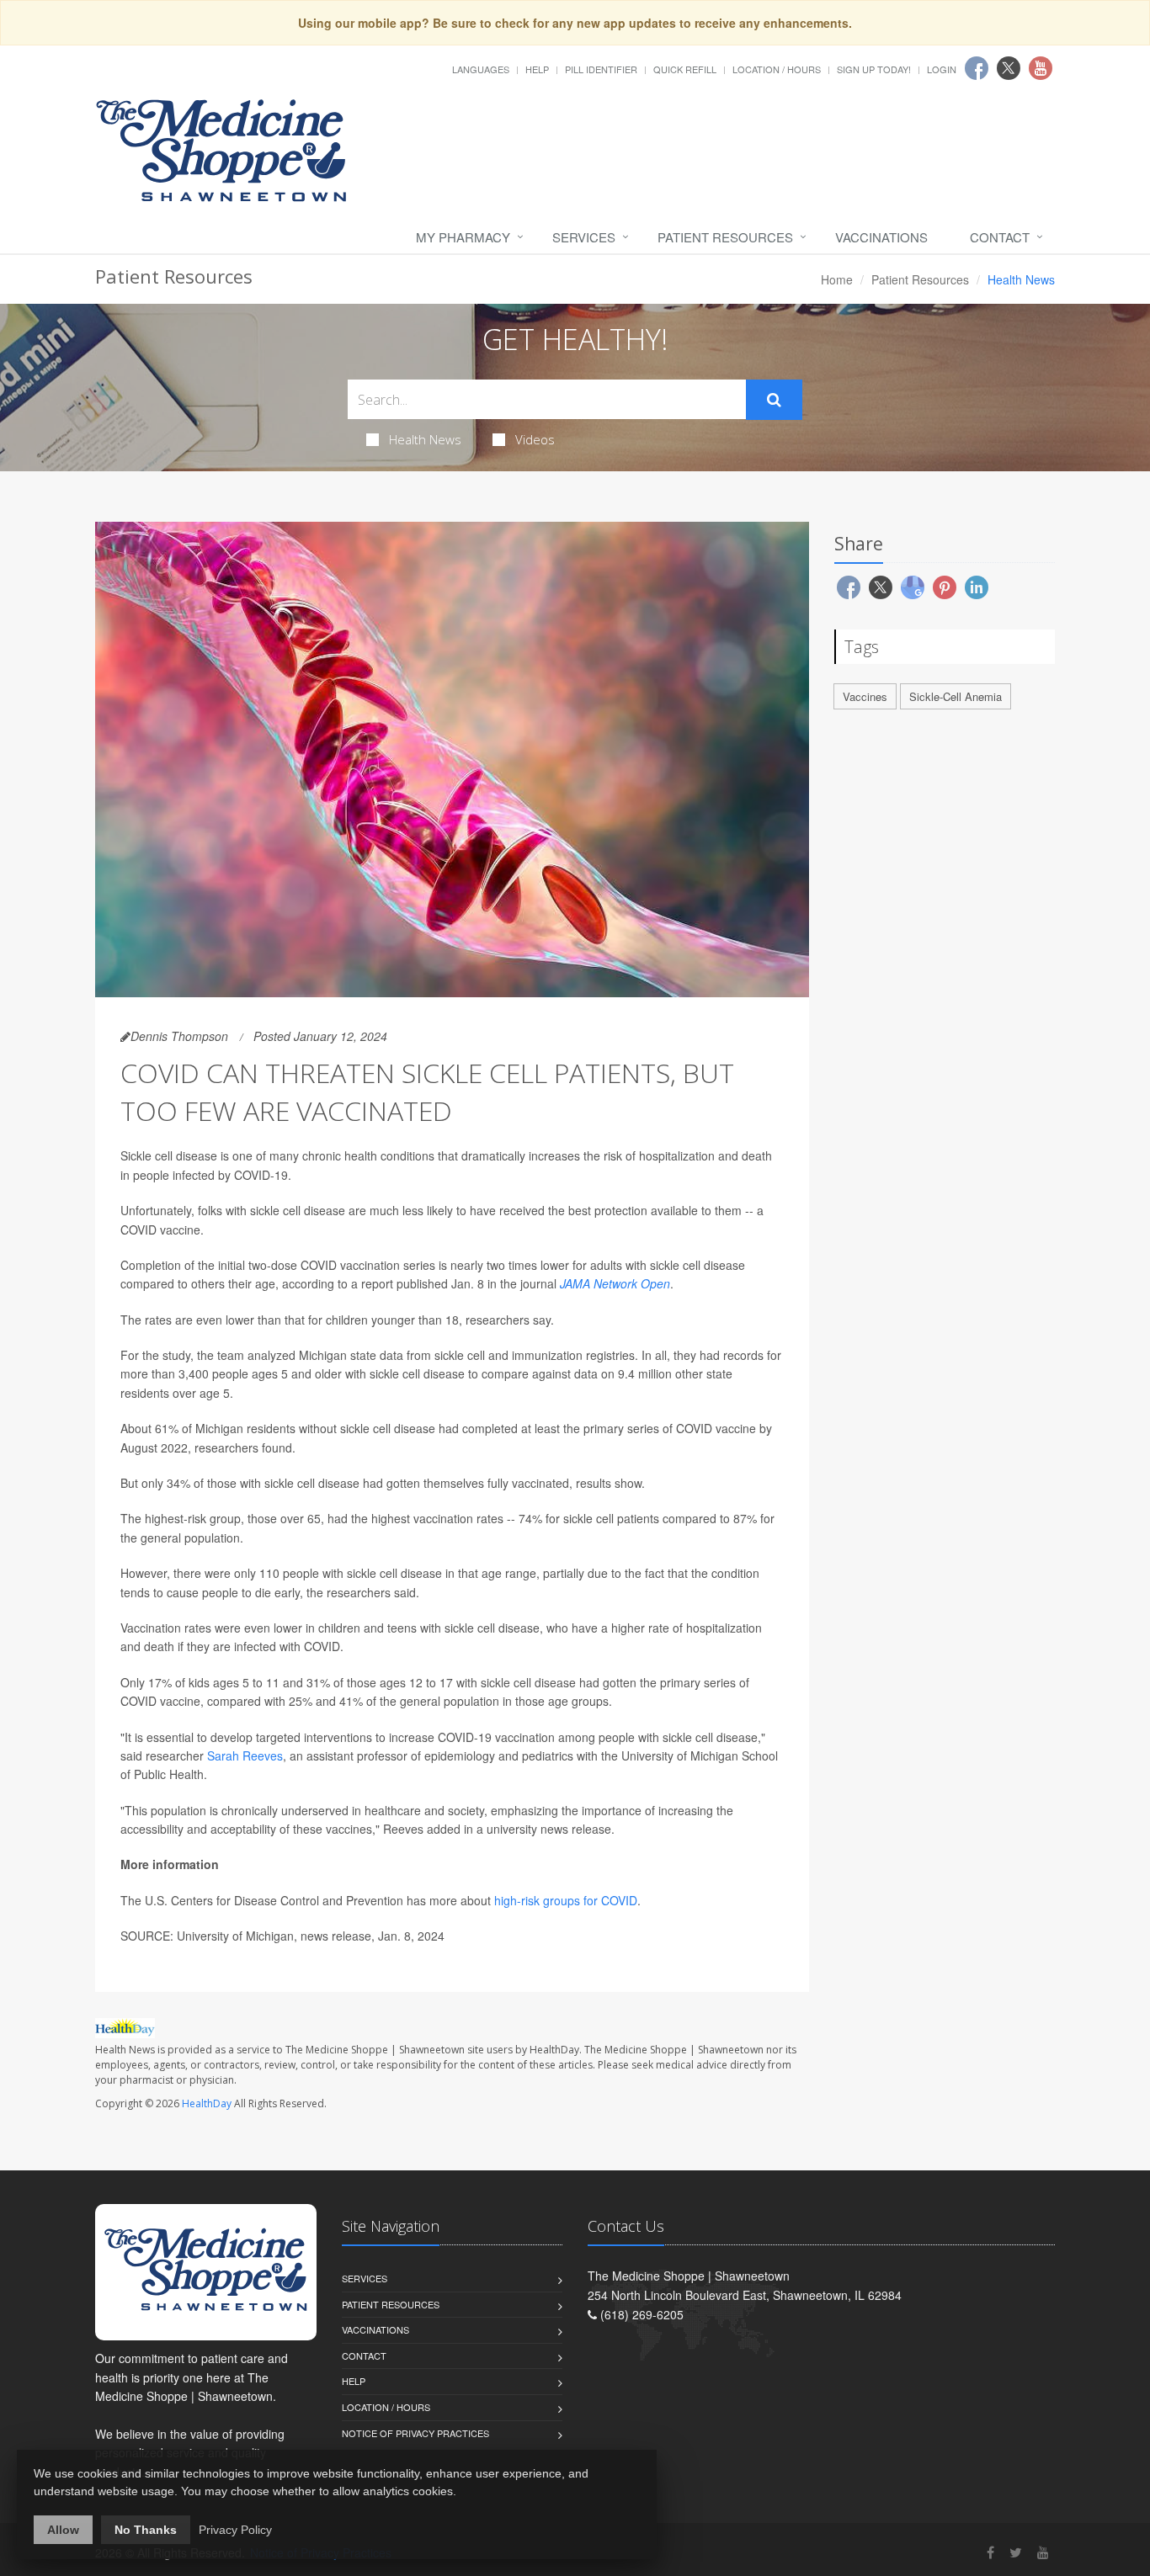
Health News (425, 439)
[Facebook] (990, 2552)
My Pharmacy (463, 237)
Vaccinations (881, 237)
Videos (535, 439)
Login (942, 69)
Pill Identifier (601, 69)
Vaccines (865, 696)
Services (584, 237)
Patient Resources (725, 237)
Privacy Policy (235, 2530)
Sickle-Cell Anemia (956, 696)
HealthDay (207, 2103)
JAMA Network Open (615, 1283)
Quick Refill (685, 69)
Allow (63, 2530)
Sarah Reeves (245, 1755)
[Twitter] (1016, 2552)
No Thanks (146, 2530)
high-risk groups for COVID (566, 1900)
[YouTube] (1043, 2552)
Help (537, 69)
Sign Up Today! (874, 69)
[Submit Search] (774, 400)
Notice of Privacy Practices (415, 2433)
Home (837, 279)
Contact (1000, 237)
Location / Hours (777, 69)
